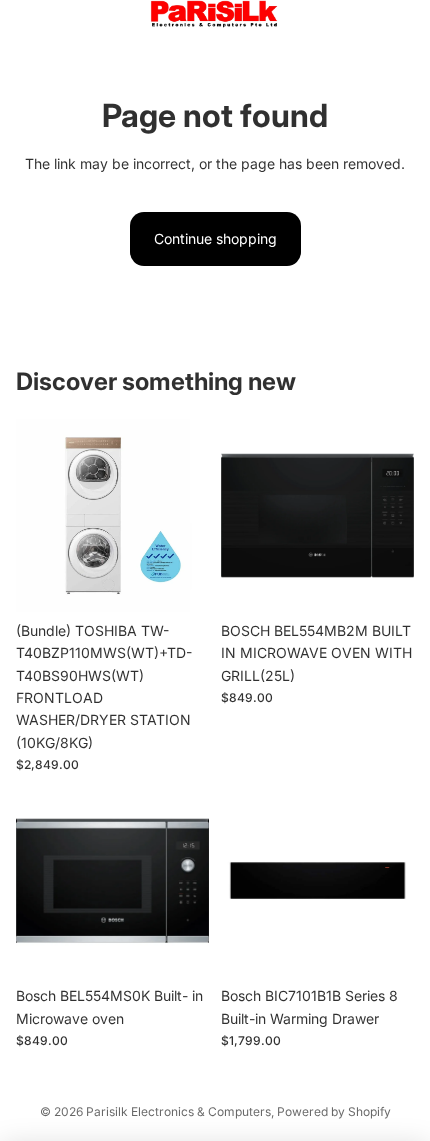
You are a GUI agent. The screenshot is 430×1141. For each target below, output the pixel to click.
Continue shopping (215, 238)
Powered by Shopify (334, 1111)
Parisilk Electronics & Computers (178, 1111)
